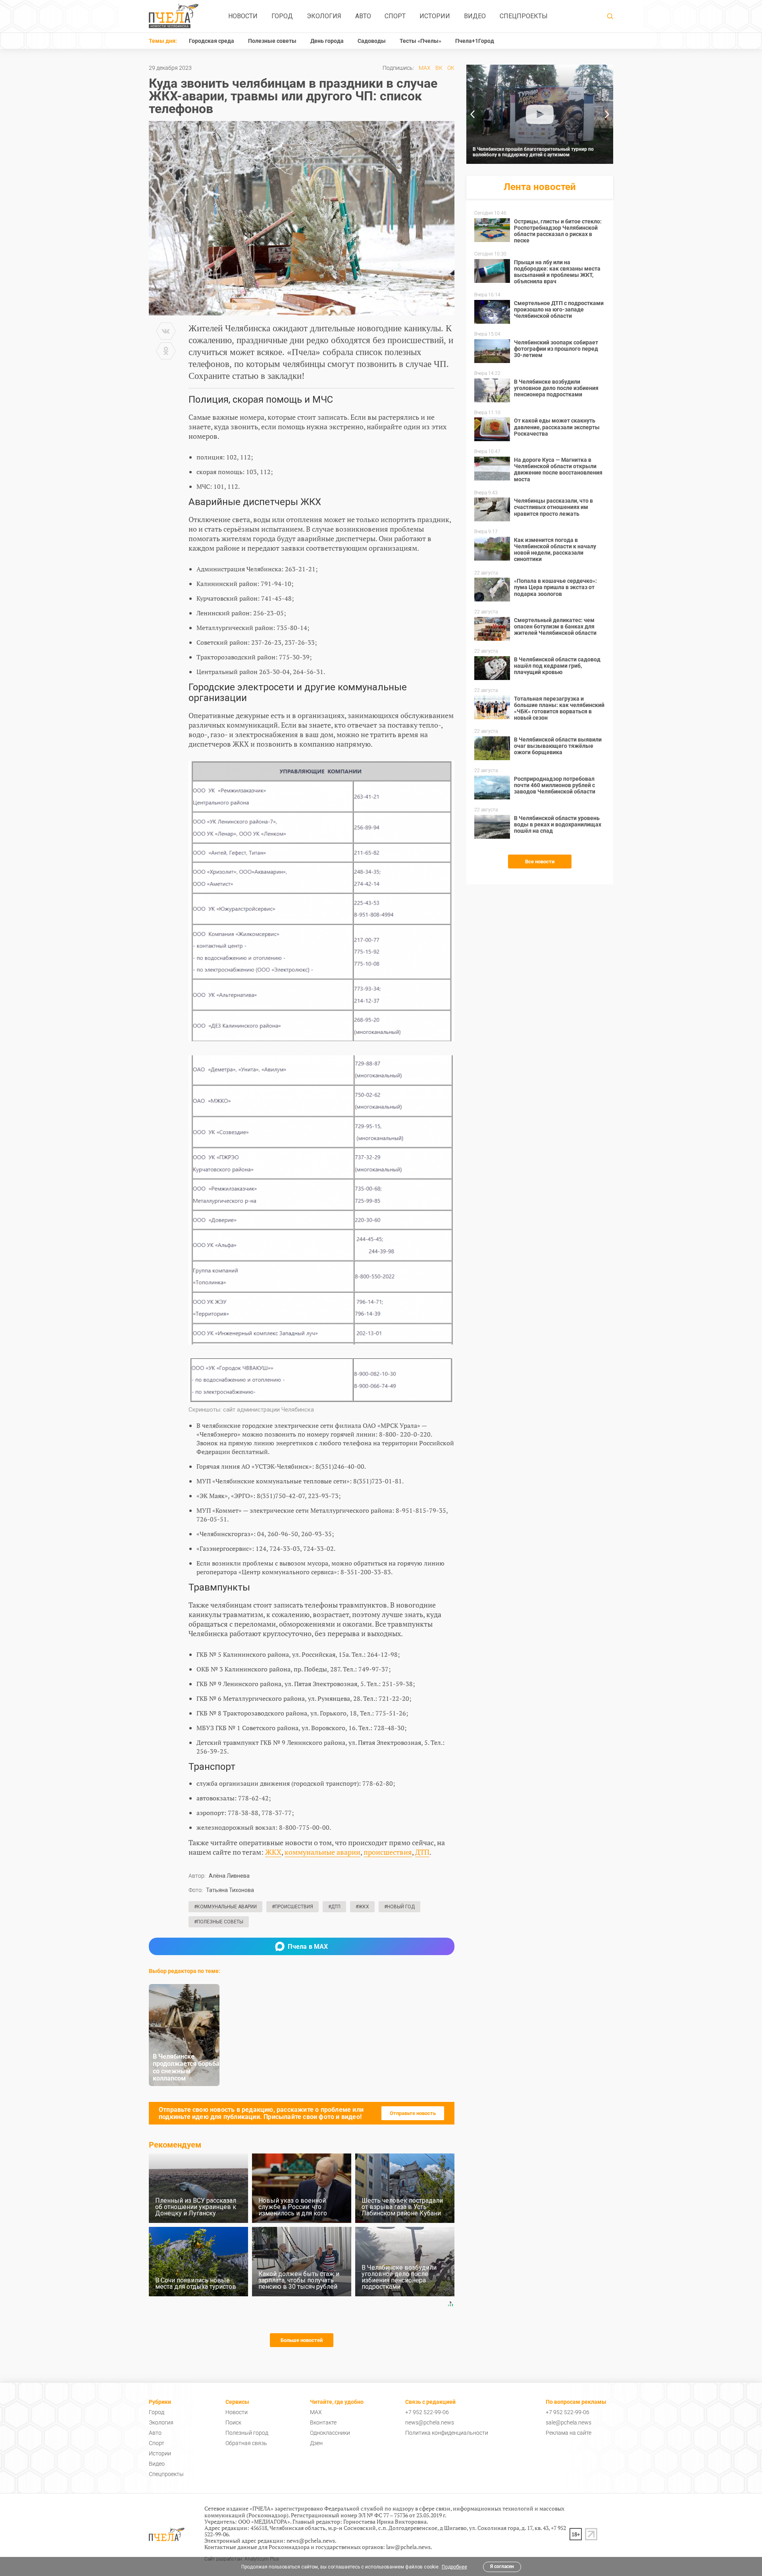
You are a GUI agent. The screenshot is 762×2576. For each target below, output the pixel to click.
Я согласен (502, 2566)
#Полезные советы (219, 1922)
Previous (472, 114)
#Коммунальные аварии (225, 1907)
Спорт (395, 16)
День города (327, 41)
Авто (363, 16)
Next (607, 114)
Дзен (316, 2443)
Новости (243, 16)
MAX (425, 68)
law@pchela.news (408, 2547)
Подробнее (454, 2567)
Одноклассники (330, 2433)
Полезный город (247, 2433)
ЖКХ (273, 1852)
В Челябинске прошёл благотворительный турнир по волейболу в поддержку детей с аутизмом (533, 152)
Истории (435, 16)
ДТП (422, 1852)
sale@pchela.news (569, 2422)
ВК (439, 68)
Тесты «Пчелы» (420, 41)
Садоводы (372, 41)
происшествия (388, 1852)
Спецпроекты (524, 16)
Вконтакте (323, 2422)
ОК (451, 68)
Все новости (540, 862)
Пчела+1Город (475, 41)
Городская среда (212, 41)
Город (282, 16)
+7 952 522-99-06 (427, 2412)
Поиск (233, 2422)
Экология (324, 16)
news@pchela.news (430, 2422)
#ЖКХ (362, 1907)
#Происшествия (292, 1907)
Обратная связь (246, 2443)
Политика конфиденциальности (447, 2433)
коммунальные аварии (322, 1852)
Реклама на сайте (569, 2433)
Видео (475, 16)
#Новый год (399, 1907)
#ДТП (334, 1907)
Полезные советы (272, 41)
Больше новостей (302, 2340)
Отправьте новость (413, 2113)
